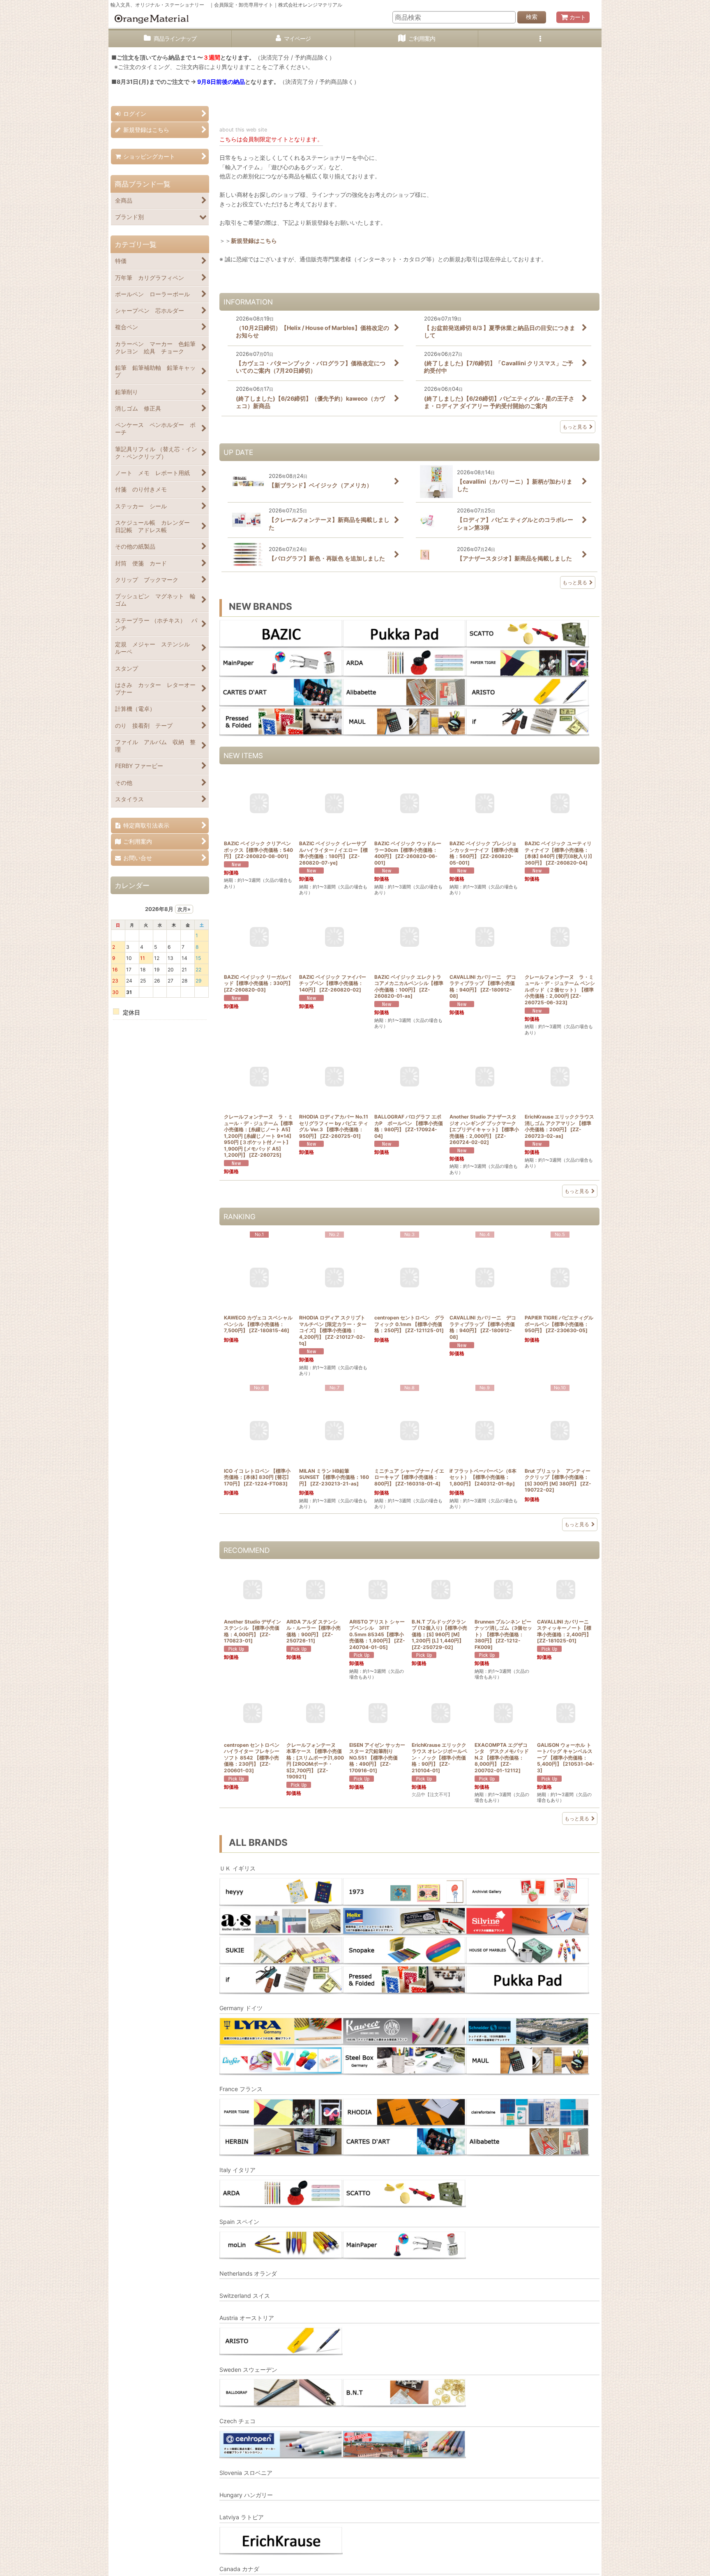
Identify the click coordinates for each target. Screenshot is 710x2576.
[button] (540, 39)
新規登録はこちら (254, 241)
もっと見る (575, 427)
